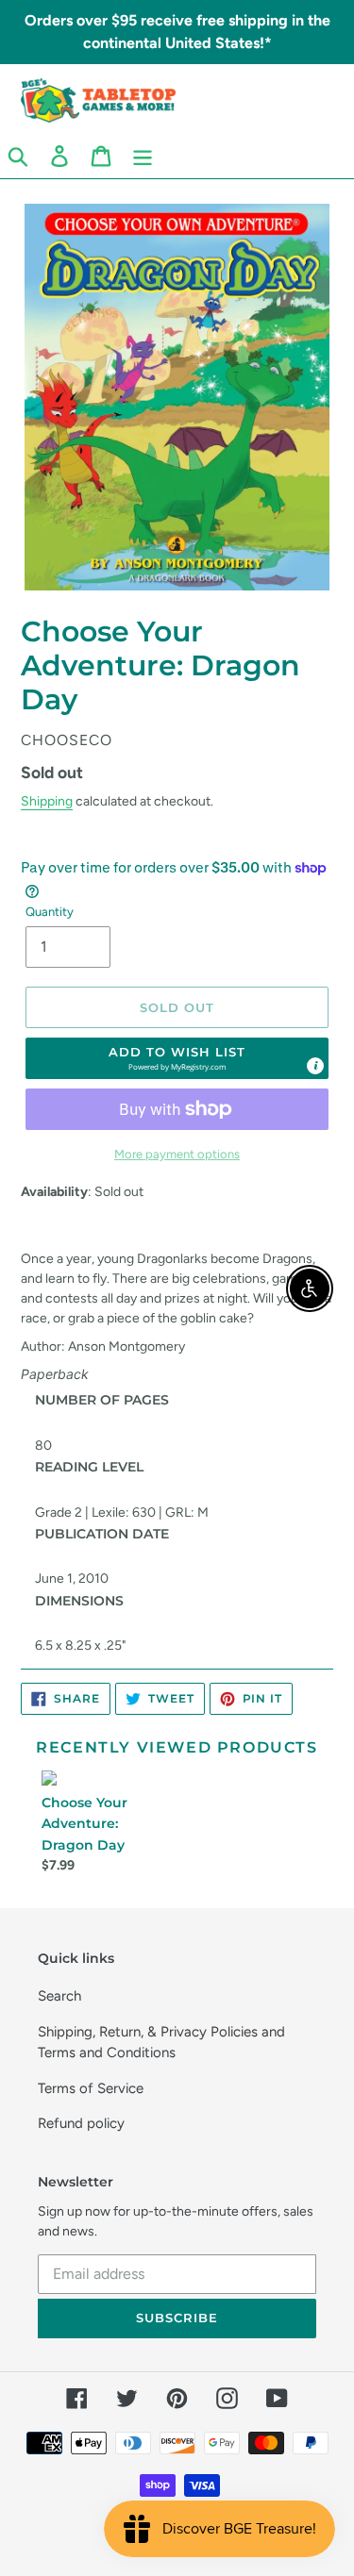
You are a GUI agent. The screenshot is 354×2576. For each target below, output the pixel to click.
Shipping (47, 801)
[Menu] (143, 156)
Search (59, 1996)
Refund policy (81, 2123)
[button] (177, 1058)
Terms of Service (91, 2088)
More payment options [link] (177, 1154)
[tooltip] (315, 1066)
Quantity (50, 912)
